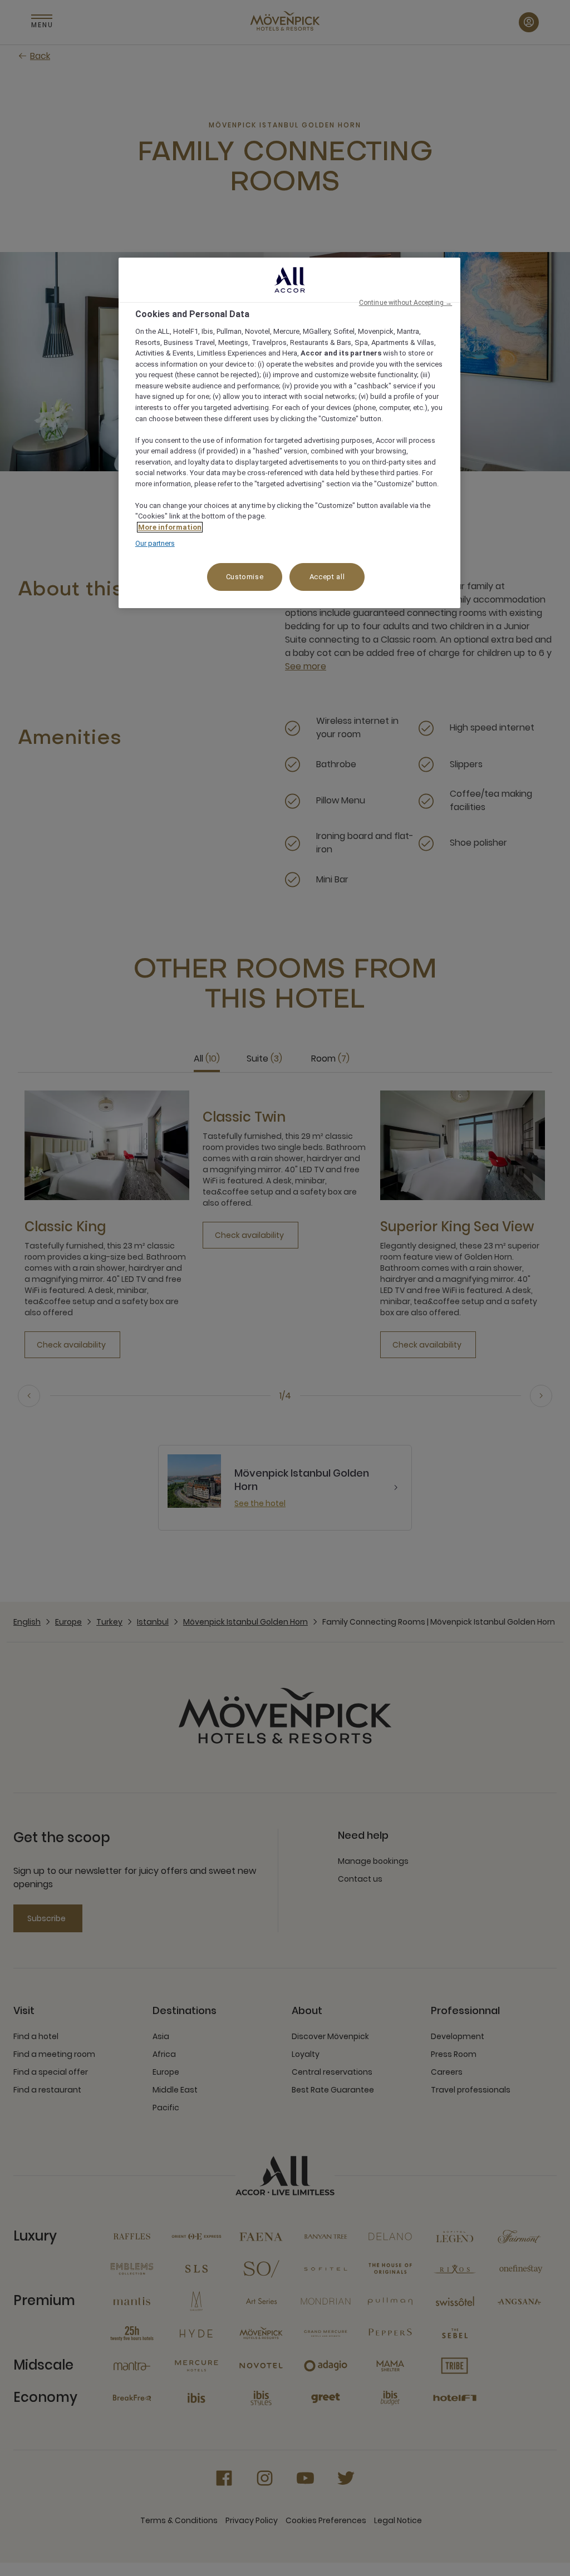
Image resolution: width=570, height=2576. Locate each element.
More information (170, 527)
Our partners (155, 543)
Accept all (327, 577)
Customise (245, 577)
